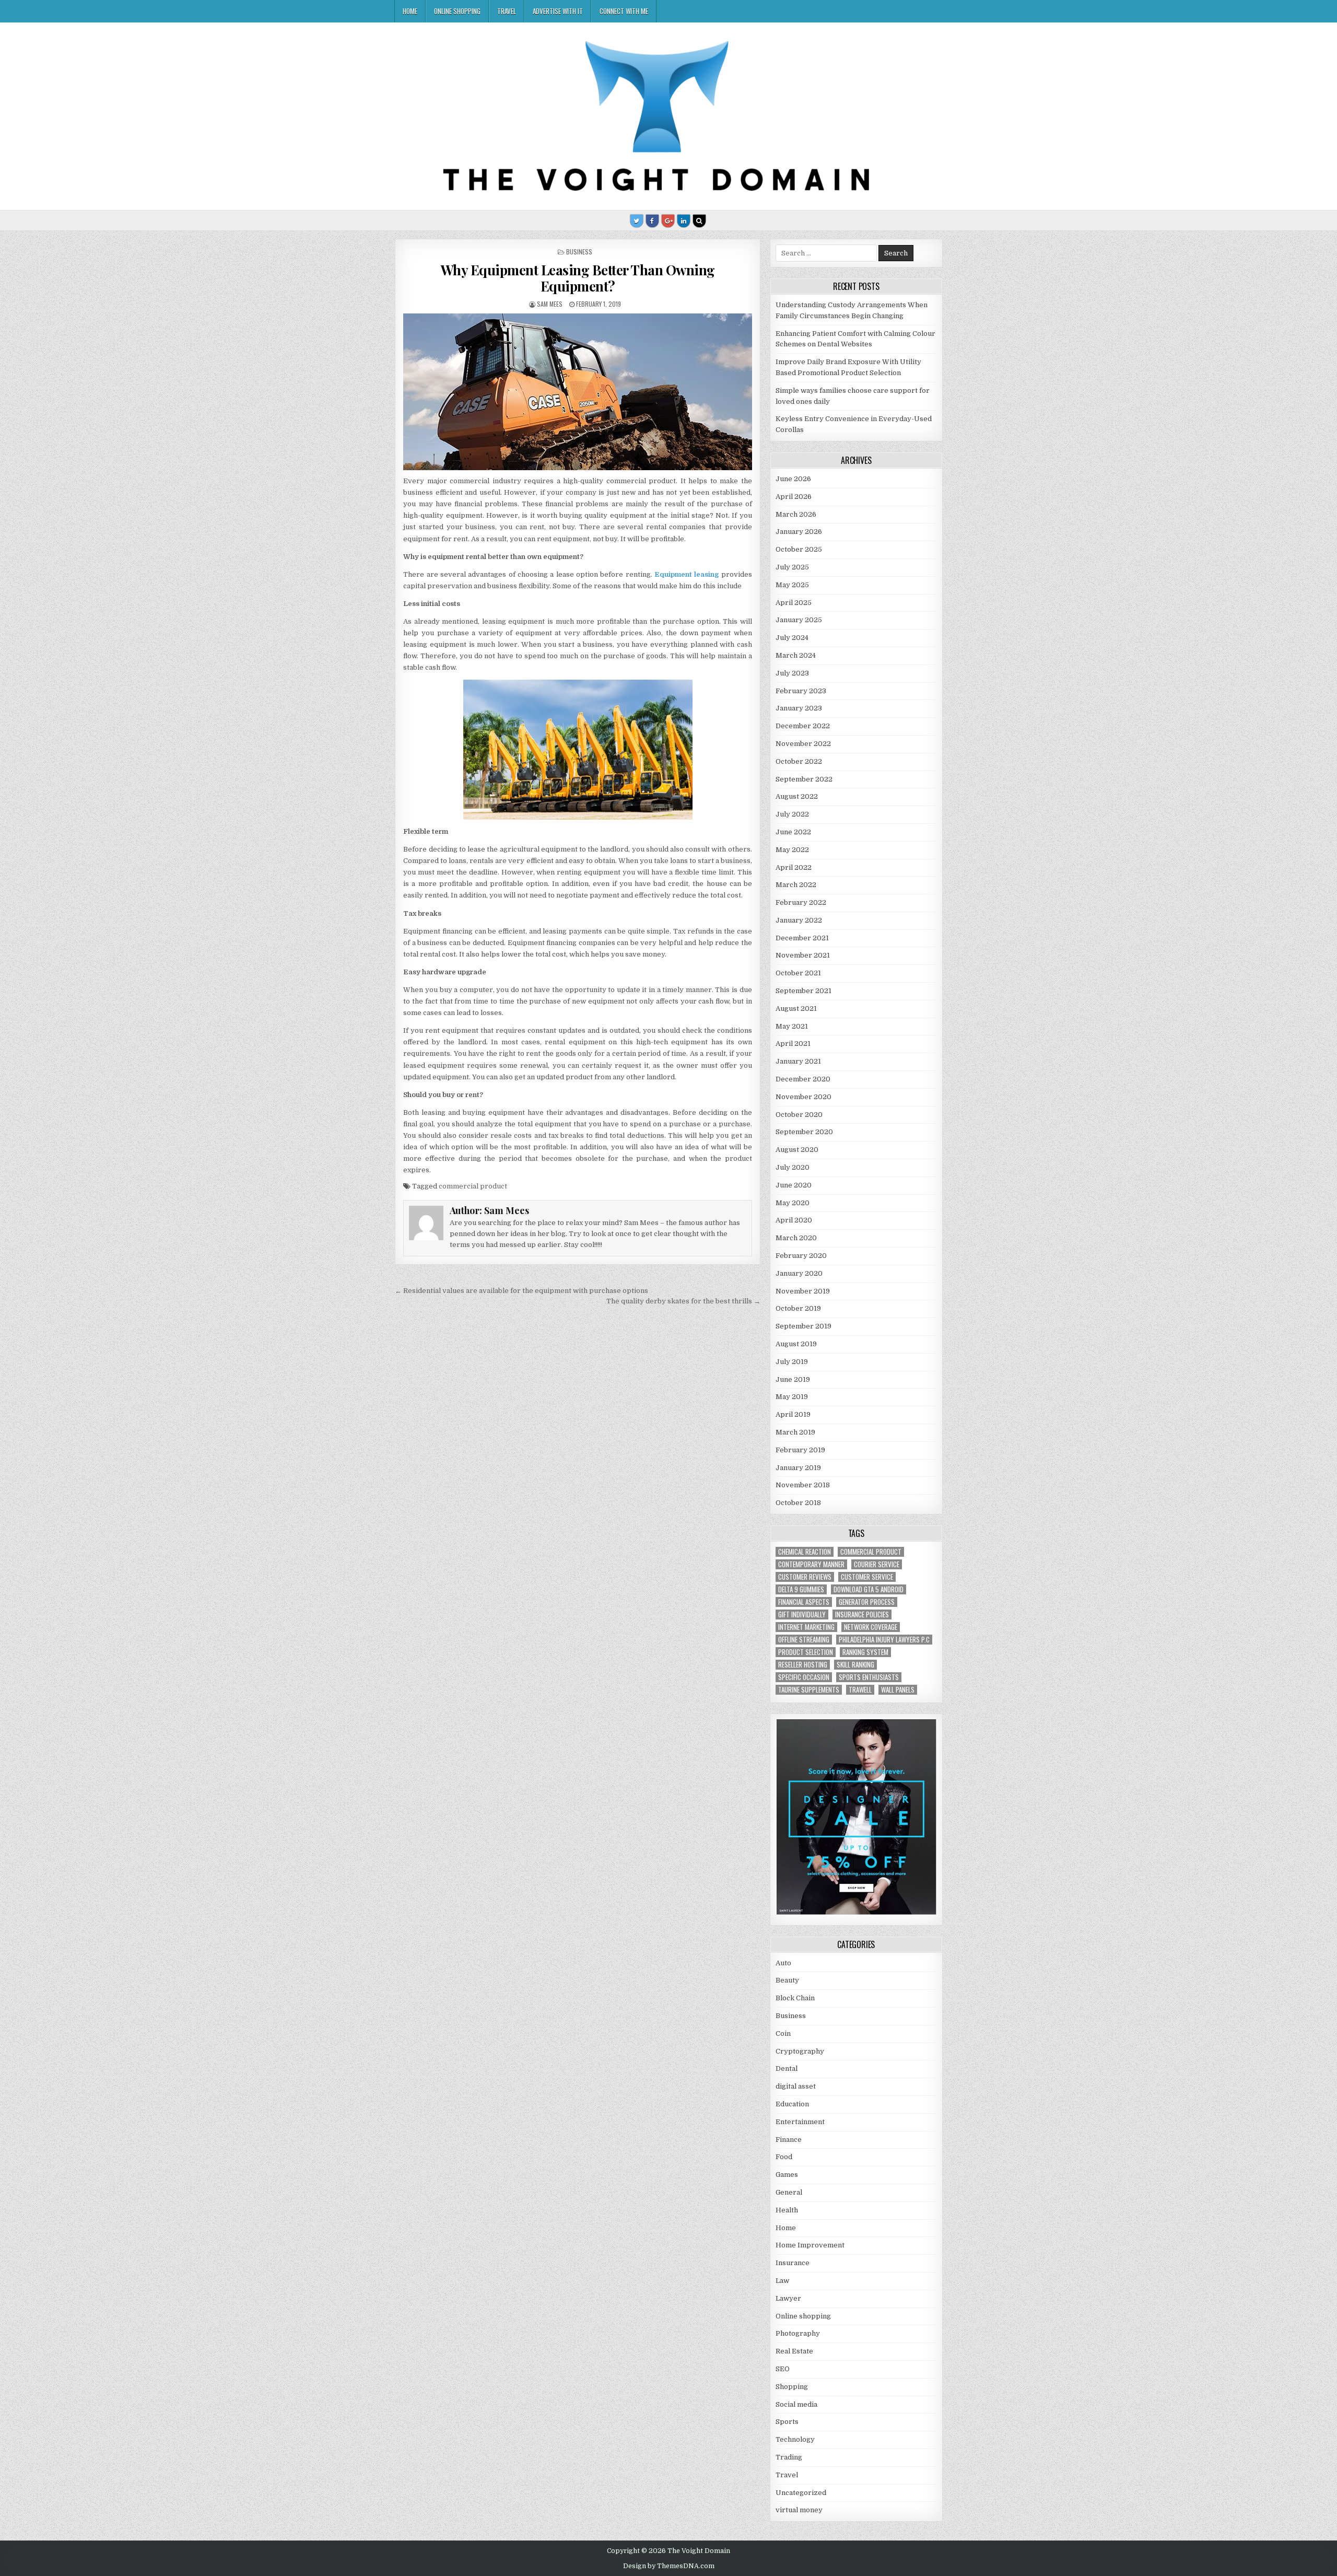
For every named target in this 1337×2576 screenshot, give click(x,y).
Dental (787, 2068)
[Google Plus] (668, 221)
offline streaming (804, 1640)
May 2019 (792, 1397)
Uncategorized (801, 2493)
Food (784, 2157)
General (789, 2192)
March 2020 (796, 1238)
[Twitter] (637, 221)
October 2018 (798, 1503)
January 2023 (799, 708)
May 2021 (792, 1026)
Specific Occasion (804, 1677)
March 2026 (796, 514)
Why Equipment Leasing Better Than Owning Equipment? (578, 278)
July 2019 (792, 1362)
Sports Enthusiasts (869, 1677)
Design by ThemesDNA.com (669, 2566)
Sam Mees (550, 304)
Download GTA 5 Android (869, 1589)
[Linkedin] (684, 221)
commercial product (473, 1186)
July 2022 (792, 814)
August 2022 (797, 796)
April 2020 (794, 1220)
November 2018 (803, 1485)
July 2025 (792, 567)
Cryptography (800, 2051)
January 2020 (799, 1273)
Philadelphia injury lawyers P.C (884, 1640)
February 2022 (801, 902)
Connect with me (624, 11)
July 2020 (793, 1167)
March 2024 (796, 655)
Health (787, 2210)
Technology (795, 2439)
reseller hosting (803, 1665)
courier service (877, 1564)
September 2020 (804, 1132)
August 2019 (796, 1344)
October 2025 (799, 549)
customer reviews (805, 1577)
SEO (783, 2369)
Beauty (787, 1980)
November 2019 (803, 1291)
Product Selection (806, 1652)
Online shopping (457, 11)
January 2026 (799, 532)
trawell (860, 1690)
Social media (796, 2404)
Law (782, 2281)
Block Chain (795, 1998)
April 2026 (794, 497)
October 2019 (798, 1308)
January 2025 (799, 620)
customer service (867, 1577)
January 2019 (798, 1468)
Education (792, 2104)
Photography (798, 2333)
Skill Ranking (855, 1665)
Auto (783, 1963)
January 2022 (799, 920)
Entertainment (800, 2122)
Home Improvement (810, 2245)
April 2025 (794, 603)
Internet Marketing (806, 1627)
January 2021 (798, 1061)
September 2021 (804, 991)
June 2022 (793, 832)
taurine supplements (809, 1690)
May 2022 (792, 850)
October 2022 (799, 761)
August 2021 (796, 1009)
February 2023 (801, 691)
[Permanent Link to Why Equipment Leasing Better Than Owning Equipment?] (577, 392)
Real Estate (794, 2351)
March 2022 (796, 885)
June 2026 (793, 479)
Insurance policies (862, 1615)
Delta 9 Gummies (801, 1589)
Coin (783, 2033)
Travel (507, 11)
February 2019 (800, 1450)
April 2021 (793, 1044)
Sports (787, 2422)
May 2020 (793, 1203)
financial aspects (804, 1602)
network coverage (871, 1627)
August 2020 (797, 1150)
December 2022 (803, 726)
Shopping (792, 2387)
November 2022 (803, 744)
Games (787, 2175)
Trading (789, 2457)
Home (410, 11)
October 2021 (798, 973)
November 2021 (803, 955)
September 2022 (804, 779)
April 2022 (794, 867)
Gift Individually (802, 1615)
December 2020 (803, 1079)
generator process (867, 1602)
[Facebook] (652, 221)
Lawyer (788, 2298)
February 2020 (801, 1256)
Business (579, 252)
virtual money (799, 2510)
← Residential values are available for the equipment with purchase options (521, 1291)
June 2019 (793, 1379)
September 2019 (804, 1326)
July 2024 (792, 638)
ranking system (865, 1652)
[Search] (699, 221)
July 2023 (792, 673)
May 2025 (792, 585)
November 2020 (804, 1097)
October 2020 (799, 1115)
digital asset (796, 2086)
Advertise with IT (558, 11)
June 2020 (794, 1185)
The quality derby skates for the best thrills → (683, 1301)
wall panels (898, 1690)
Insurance (793, 2263)
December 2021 (802, 938)
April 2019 (793, 1414)
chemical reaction (805, 1552)
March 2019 (795, 1432)
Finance (789, 2140)
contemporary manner (811, 1564)
